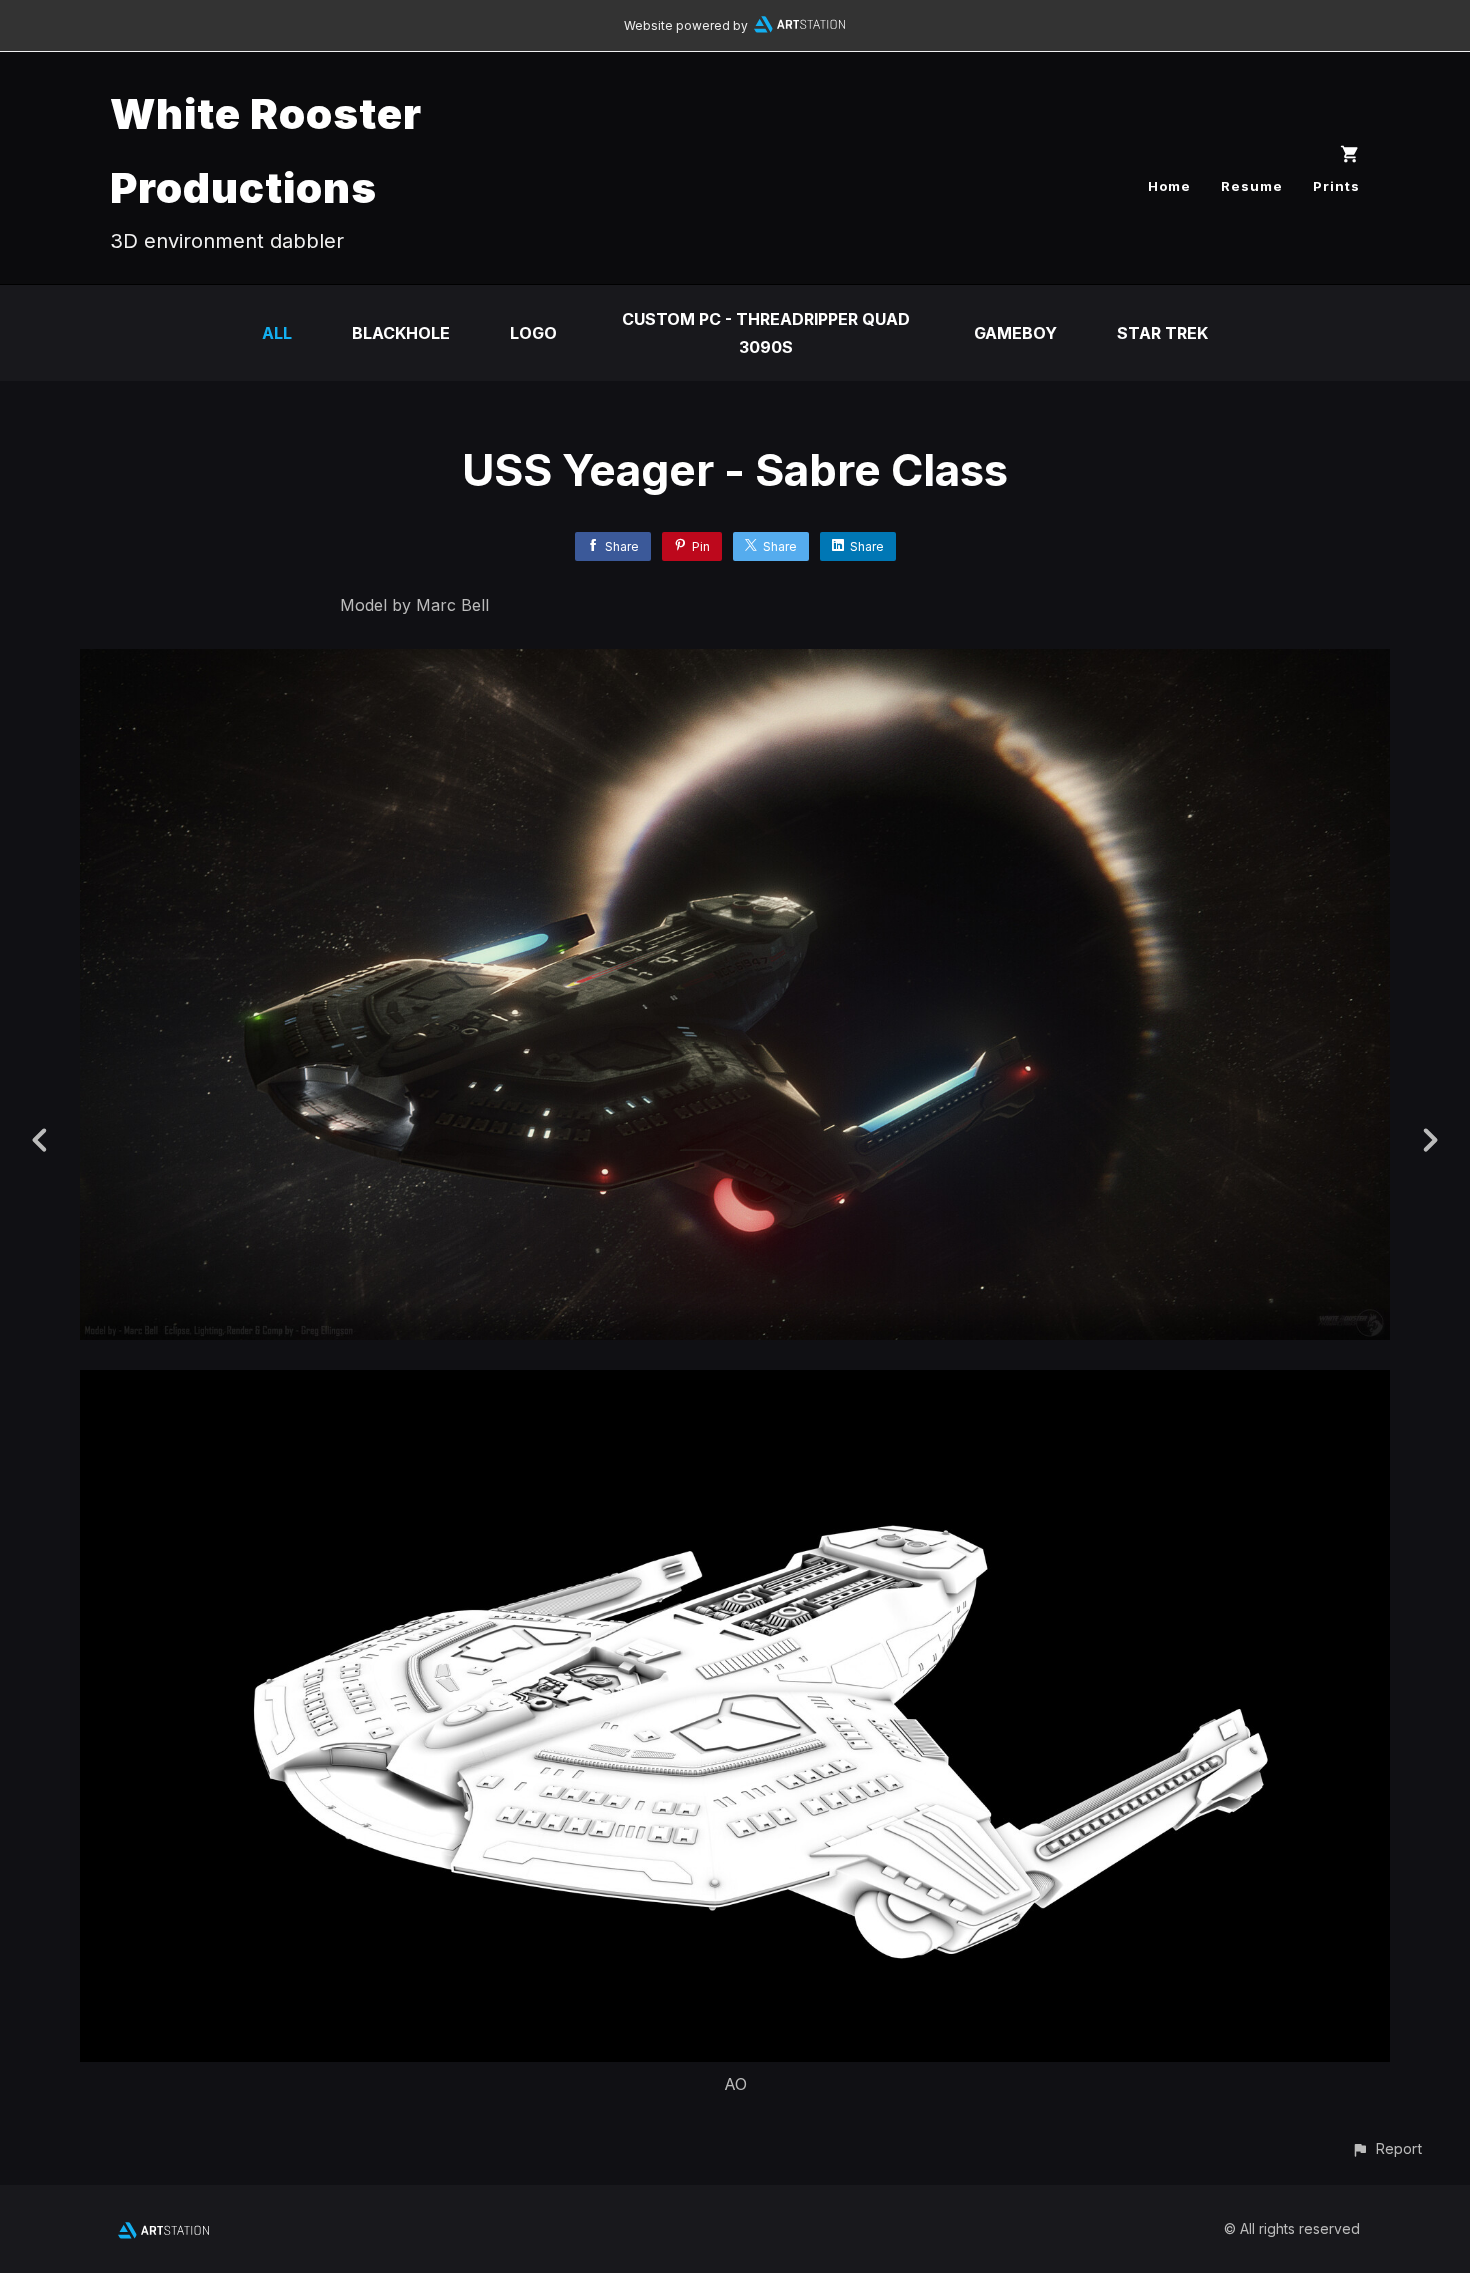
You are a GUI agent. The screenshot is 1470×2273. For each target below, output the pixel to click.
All (277, 333)
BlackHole (401, 333)
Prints (1336, 186)
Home (1169, 186)
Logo (533, 333)
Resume (1252, 186)
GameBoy (1015, 333)
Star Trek (1162, 333)
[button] (1386, 2148)
